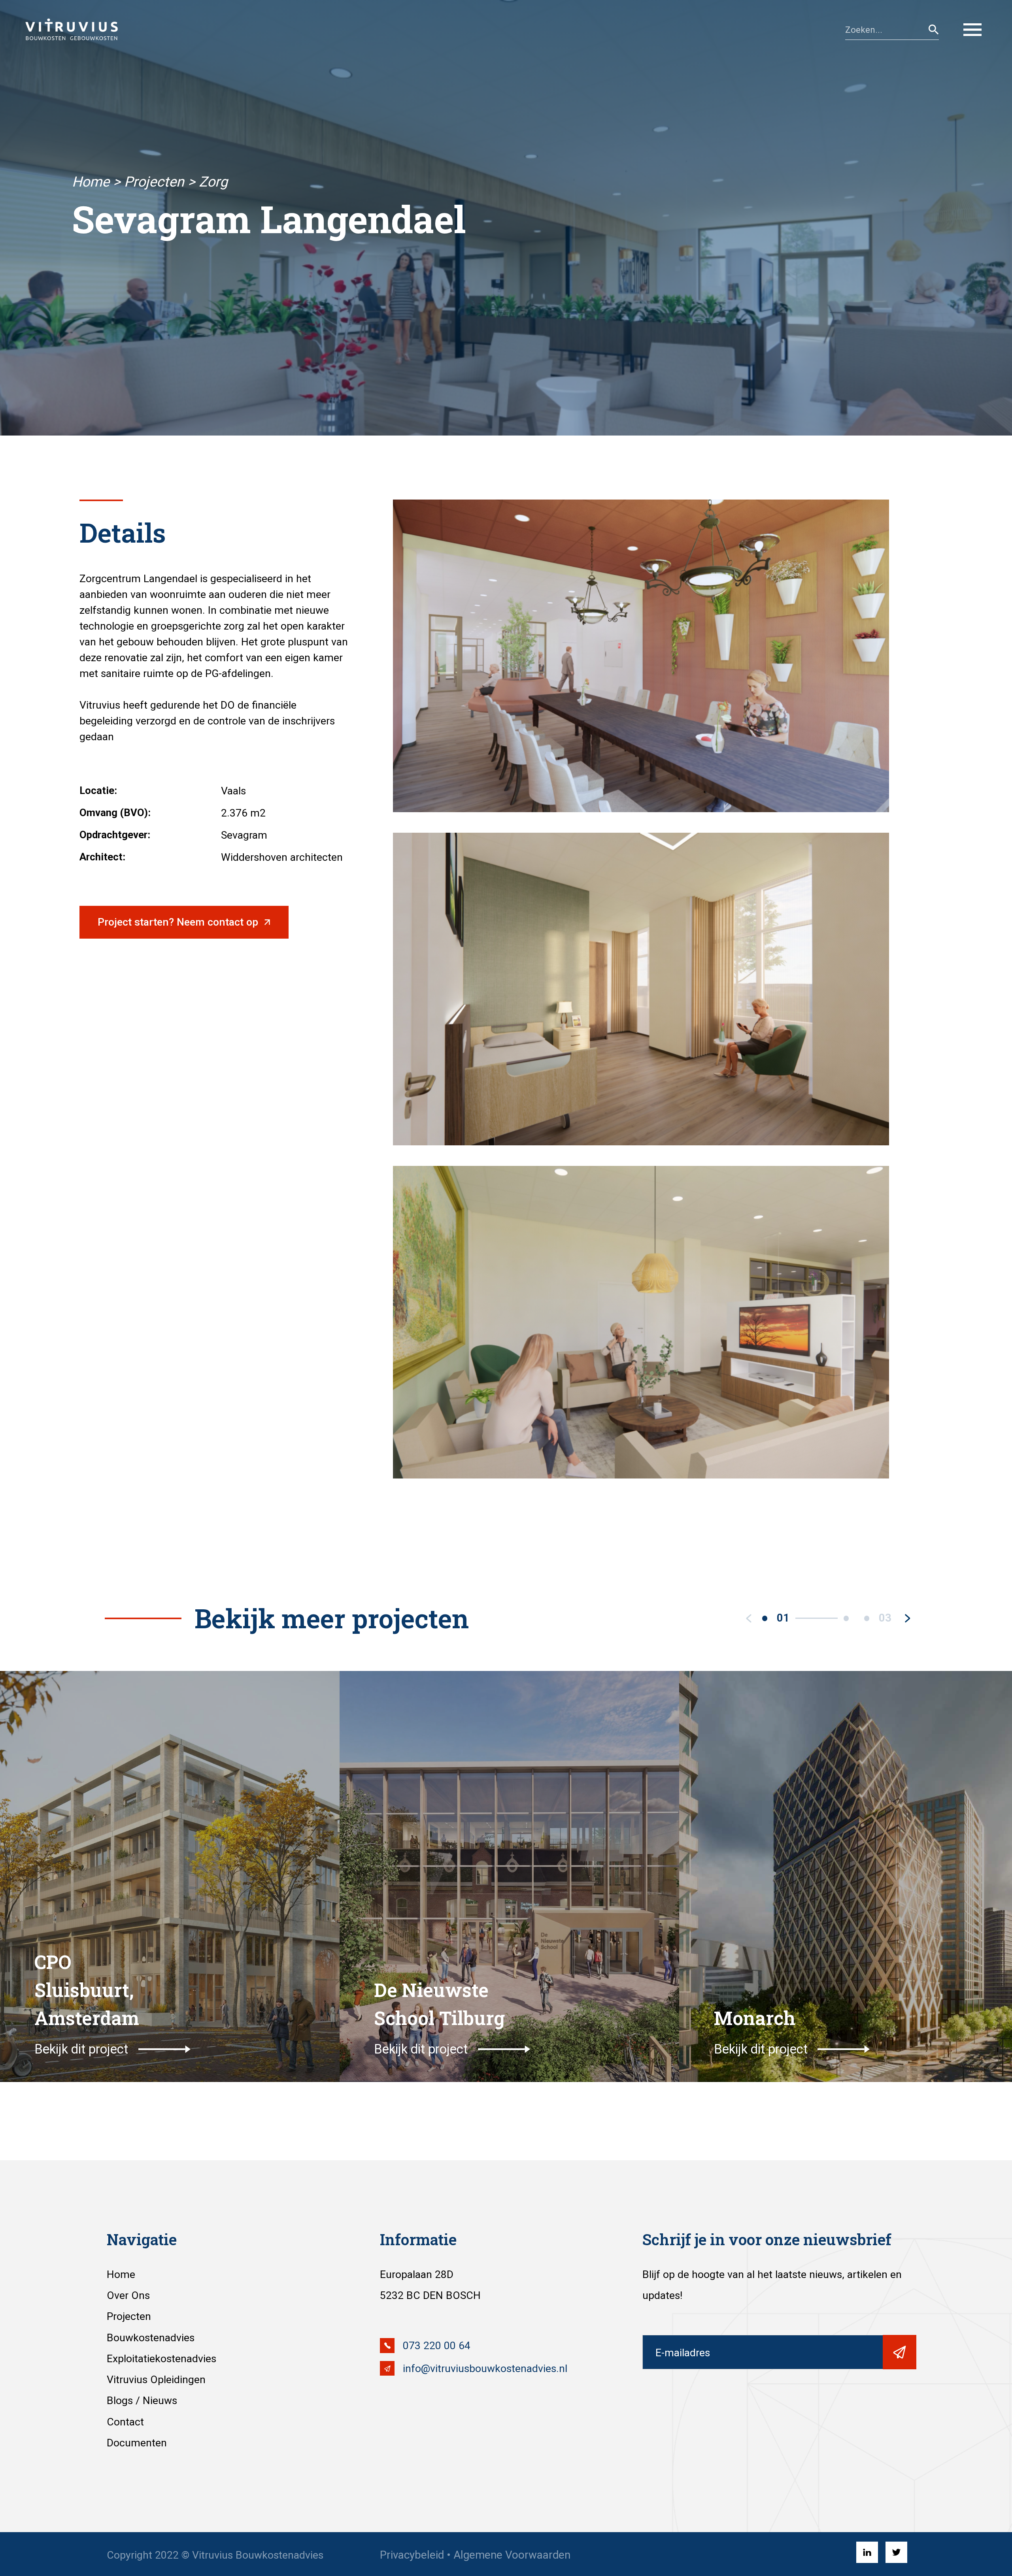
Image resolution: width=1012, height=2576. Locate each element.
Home (91, 182)
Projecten (154, 182)
